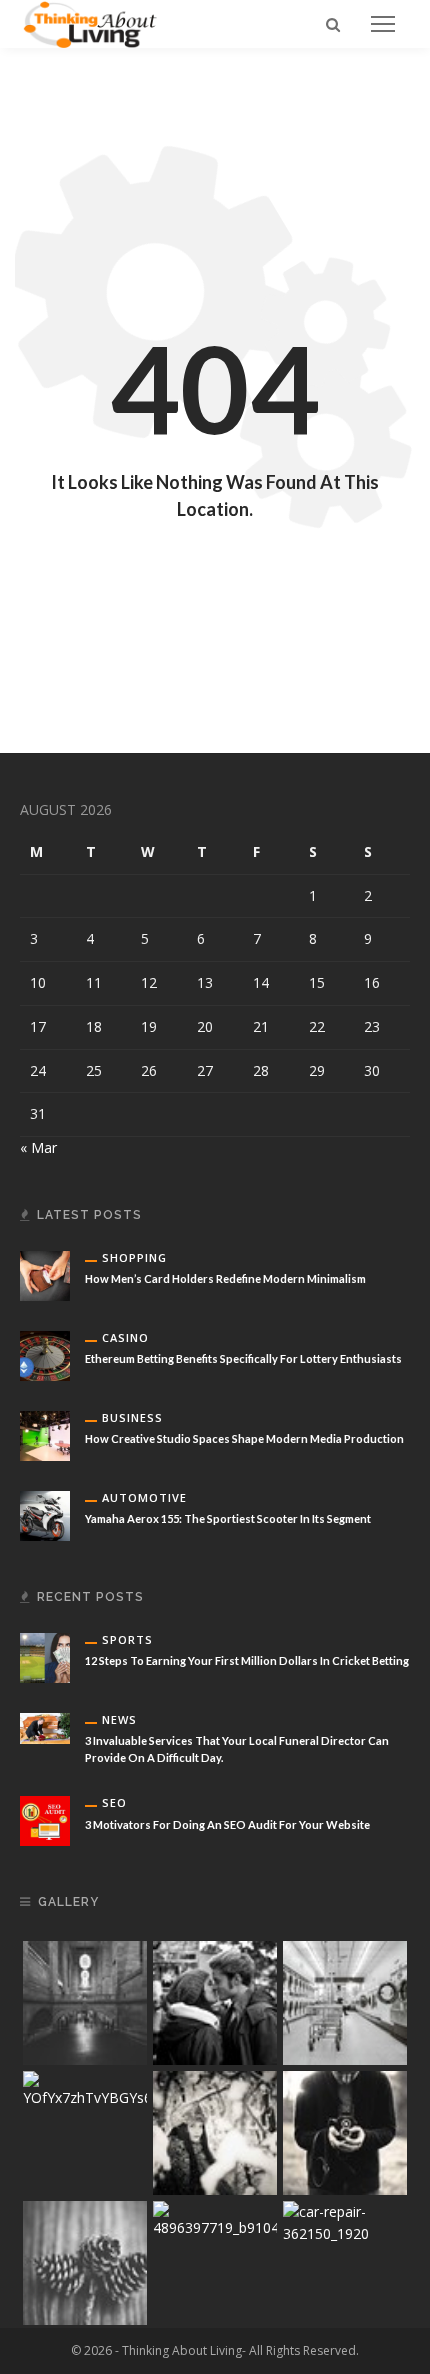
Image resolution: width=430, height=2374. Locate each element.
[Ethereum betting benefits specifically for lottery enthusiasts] (45, 1354)
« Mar (38, 1147)
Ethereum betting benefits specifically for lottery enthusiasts (243, 1358)
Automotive (144, 1497)
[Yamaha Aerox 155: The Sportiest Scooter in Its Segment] (45, 1514)
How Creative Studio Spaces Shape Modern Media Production (244, 1438)
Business (132, 1417)
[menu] (383, 24)
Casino (125, 1337)
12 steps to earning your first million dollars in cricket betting (247, 1660)
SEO (114, 1802)
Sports (127, 1639)
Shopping (134, 1257)
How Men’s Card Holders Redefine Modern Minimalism (225, 1278)
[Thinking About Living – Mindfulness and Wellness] (97, 22)
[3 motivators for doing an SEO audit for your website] (45, 1819)
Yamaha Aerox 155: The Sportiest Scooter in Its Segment (228, 1518)
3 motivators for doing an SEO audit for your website (227, 1824)
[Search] (333, 24)
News (119, 1719)
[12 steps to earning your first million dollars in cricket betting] (45, 1656)
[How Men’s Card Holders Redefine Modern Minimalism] (45, 1274)
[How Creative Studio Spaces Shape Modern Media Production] (45, 1434)
